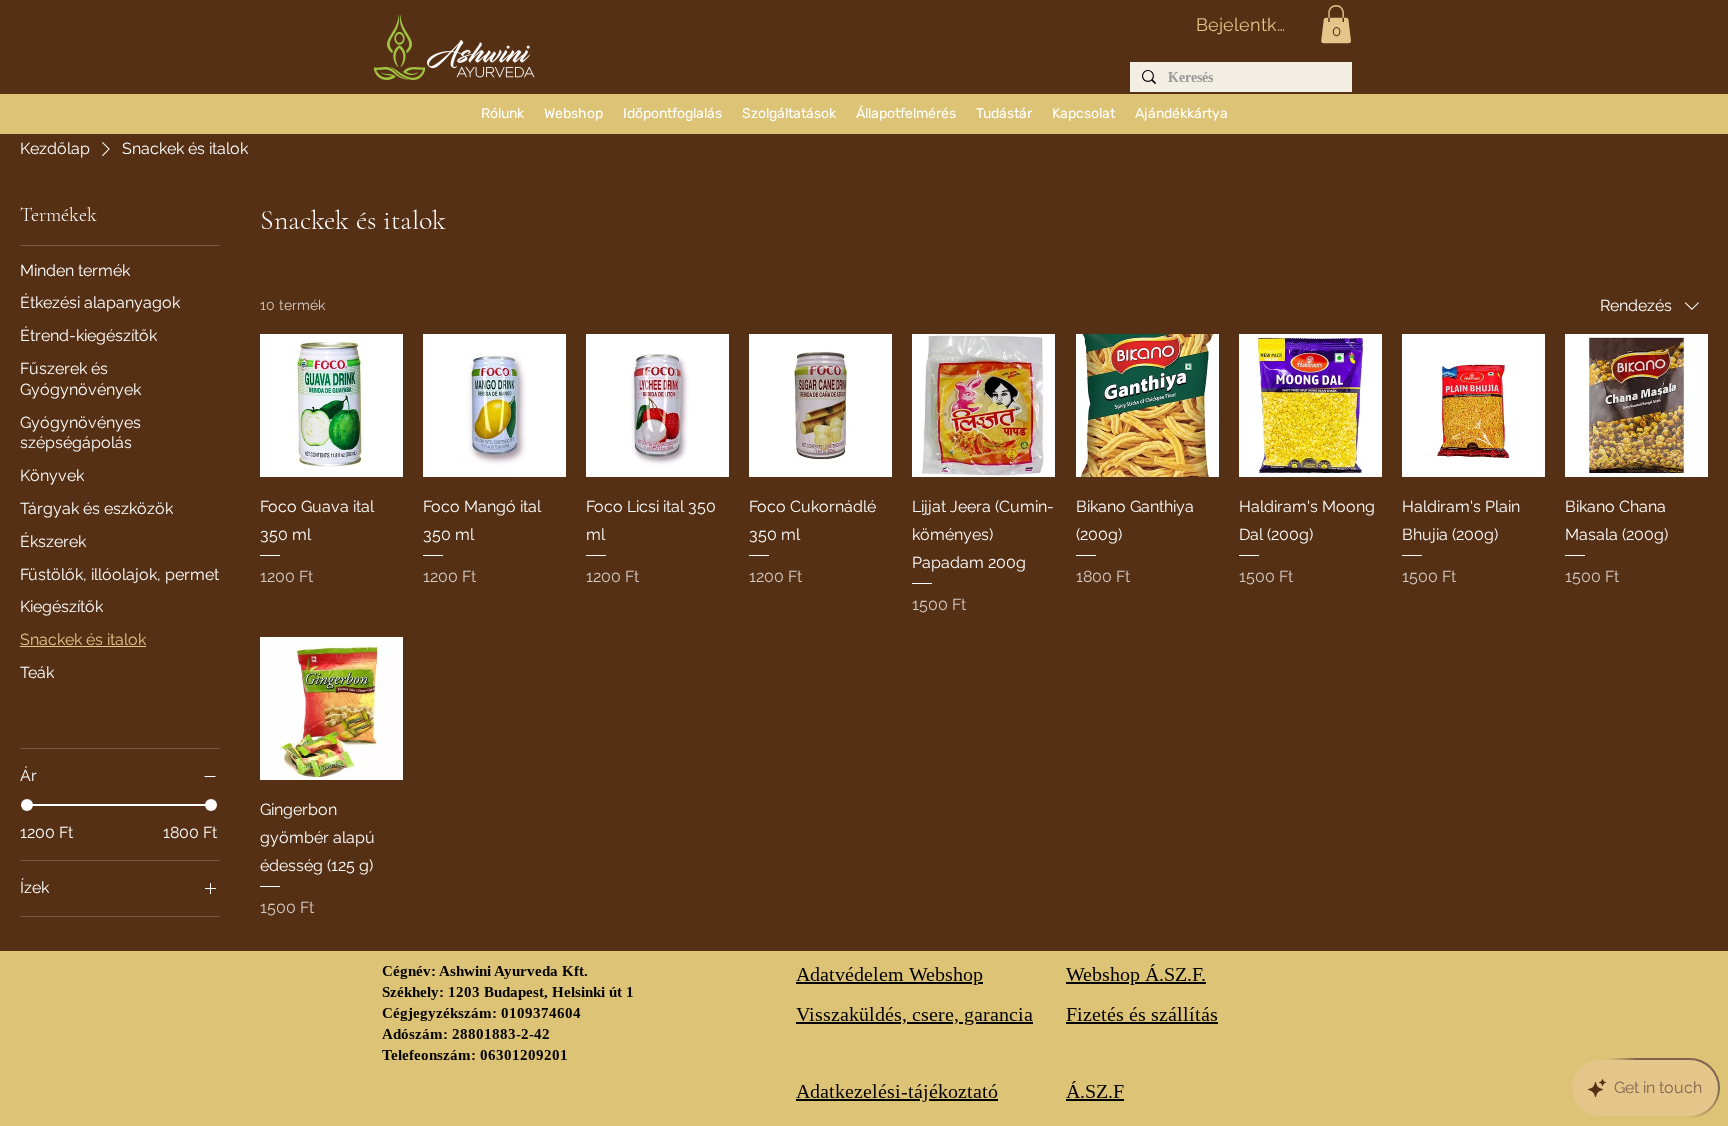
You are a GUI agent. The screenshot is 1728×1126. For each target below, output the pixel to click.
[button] (1336, 24)
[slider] (27, 805)
